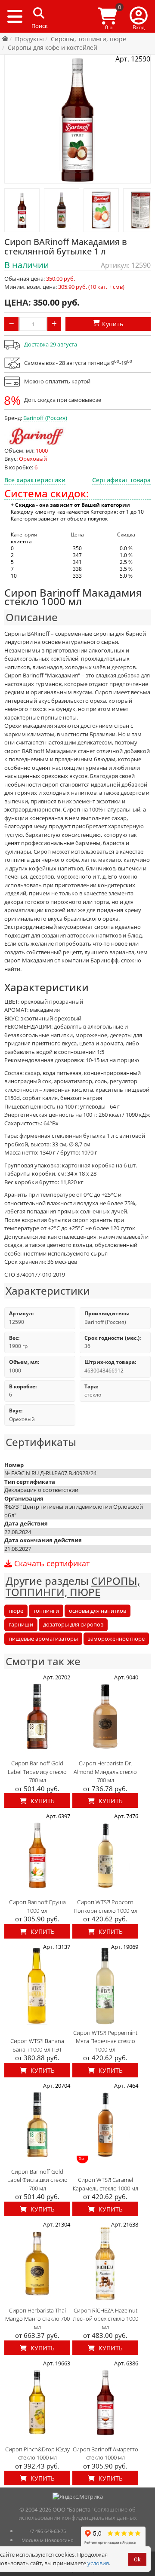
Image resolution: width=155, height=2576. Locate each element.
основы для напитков (98, 1611)
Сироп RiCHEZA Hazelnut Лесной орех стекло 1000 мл (105, 2319)
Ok (137, 2559)
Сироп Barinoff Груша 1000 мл (37, 1906)
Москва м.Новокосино (48, 2540)
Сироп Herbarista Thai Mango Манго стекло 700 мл (37, 2319)
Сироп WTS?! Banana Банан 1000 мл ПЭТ (37, 2045)
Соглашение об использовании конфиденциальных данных (78, 2514)
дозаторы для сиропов (73, 1624)
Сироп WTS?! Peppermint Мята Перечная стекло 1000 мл (105, 2041)
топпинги (46, 1611)
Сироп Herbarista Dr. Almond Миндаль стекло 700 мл (105, 1772)
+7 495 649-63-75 (47, 2531)
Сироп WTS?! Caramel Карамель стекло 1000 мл (105, 2184)
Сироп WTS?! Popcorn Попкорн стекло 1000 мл (105, 1906)
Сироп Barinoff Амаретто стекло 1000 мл (105, 2453)
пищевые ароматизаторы (43, 1639)
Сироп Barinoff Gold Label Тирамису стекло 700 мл (37, 1772)
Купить (42, 1801)
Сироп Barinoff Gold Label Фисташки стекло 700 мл (37, 2180)
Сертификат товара (121, 480)
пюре (16, 1611)
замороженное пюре (116, 1639)
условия (98, 2563)
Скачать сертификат (51, 1564)
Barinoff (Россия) (45, 418)
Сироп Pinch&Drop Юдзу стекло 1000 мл (37, 2453)
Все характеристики (35, 480)
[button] (139, 16)
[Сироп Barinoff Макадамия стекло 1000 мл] (22, 210)
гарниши (21, 1624)
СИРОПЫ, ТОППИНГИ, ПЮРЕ (73, 1586)
